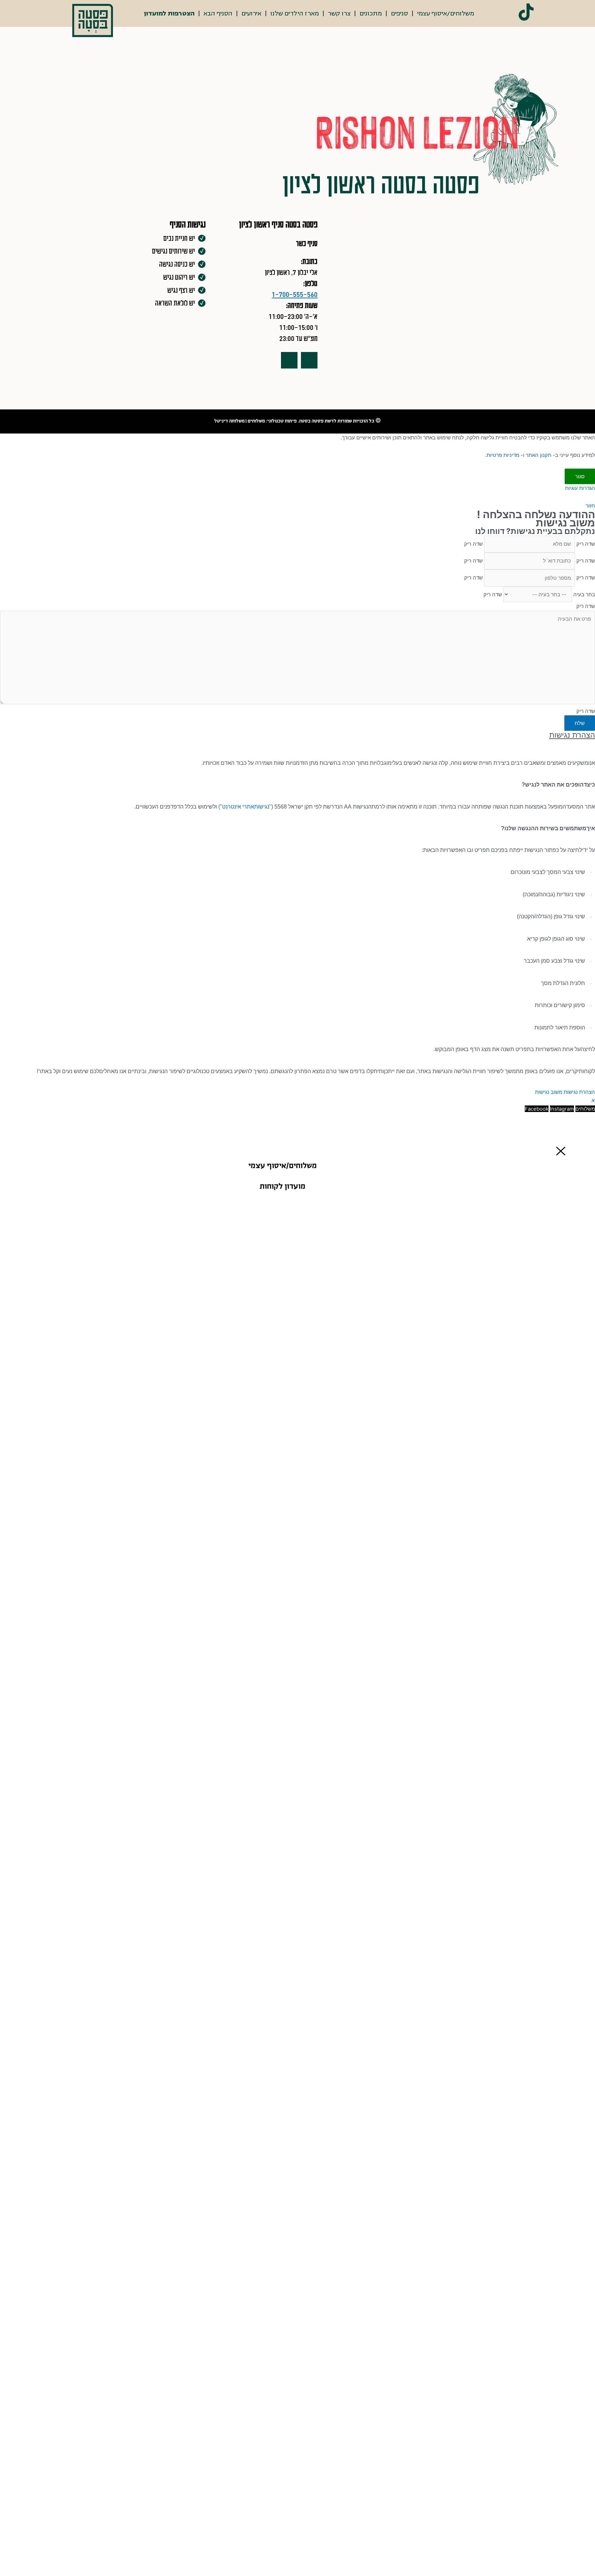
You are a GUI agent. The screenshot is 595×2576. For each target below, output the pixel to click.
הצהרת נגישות (579, 1092)
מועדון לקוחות (283, 1187)
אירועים (251, 13)
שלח (580, 723)
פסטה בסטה (311, 421)
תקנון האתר (539, 455)
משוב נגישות (549, 1092)
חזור (590, 506)
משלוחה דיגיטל (229, 421)
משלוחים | (255, 421)
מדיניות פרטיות (503, 455)
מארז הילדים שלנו (295, 13)
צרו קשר (339, 13)
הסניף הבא (218, 13)
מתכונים (371, 13)
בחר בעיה (584, 594)
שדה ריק (586, 544)
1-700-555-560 (295, 294)
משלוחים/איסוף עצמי (446, 13)
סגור (580, 476)
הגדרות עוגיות (580, 488)
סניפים (399, 13)
